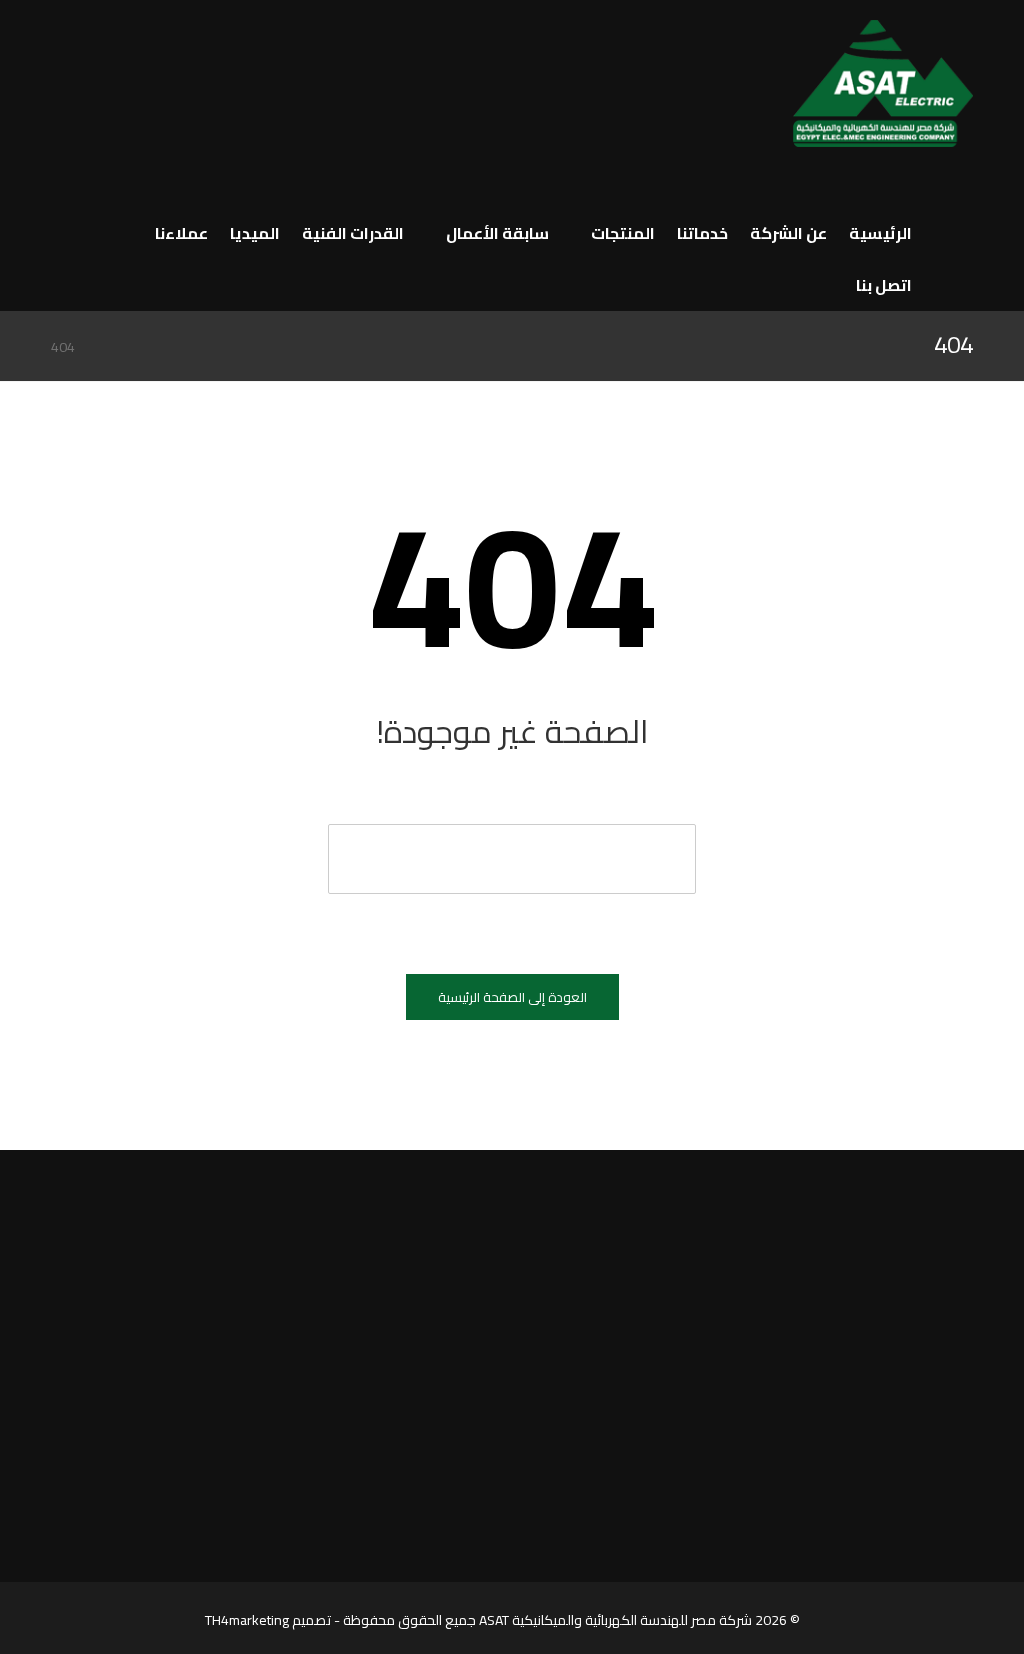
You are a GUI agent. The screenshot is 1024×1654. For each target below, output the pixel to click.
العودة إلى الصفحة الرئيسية (512, 997)
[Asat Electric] (883, 88)
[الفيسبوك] (122, 76)
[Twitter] (924, 1525)
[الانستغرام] (122, 108)
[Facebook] (950, 1525)
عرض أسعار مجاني (143, 1182)
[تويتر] (86, 76)
